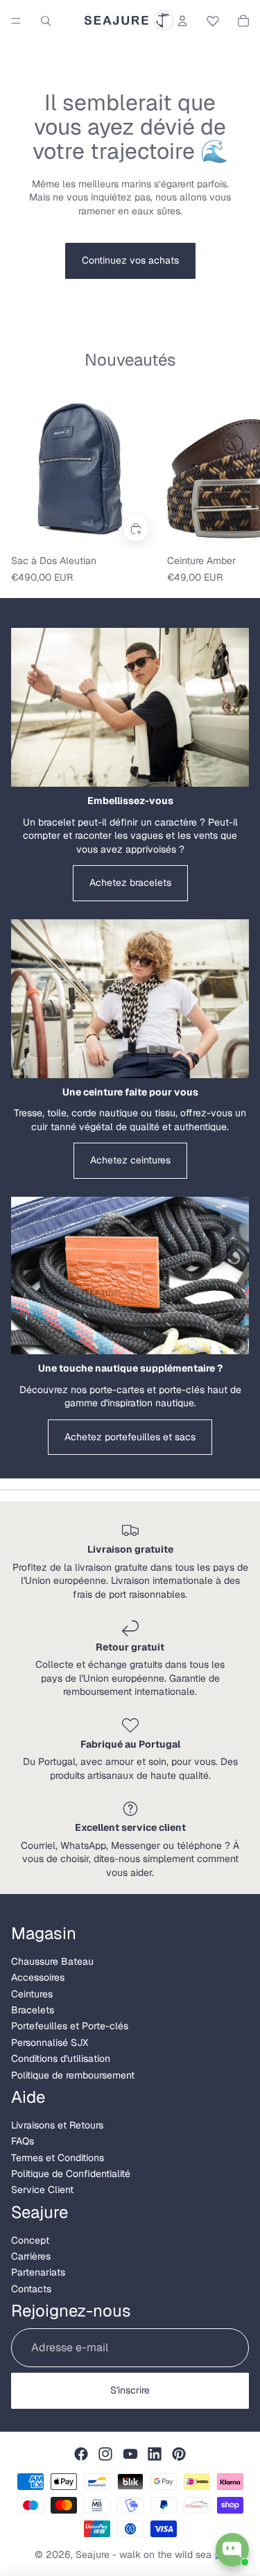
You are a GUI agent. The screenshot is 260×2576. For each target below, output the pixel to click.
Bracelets (33, 2010)
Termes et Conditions (58, 2158)
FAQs (23, 2141)
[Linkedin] (155, 2454)
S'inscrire (130, 2390)
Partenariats (38, 2272)
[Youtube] (130, 2454)
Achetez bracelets (130, 882)
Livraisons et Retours (57, 2125)
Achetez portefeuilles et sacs (130, 1437)
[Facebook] (81, 2454)
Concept (30, 2240)
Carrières (31, 2256)
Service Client (42, 2190)
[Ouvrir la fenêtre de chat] (232, 2550)
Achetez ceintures (130, 1160)
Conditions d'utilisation (61, 2058)
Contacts (31, 2289)
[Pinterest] (179, 2454)
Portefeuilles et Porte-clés (70, 2026)
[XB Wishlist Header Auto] (213, 19)
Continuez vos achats (130, 260)
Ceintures (32, 1994)
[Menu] (16, 21)
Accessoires (38, 1977)
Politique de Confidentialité (71, 2174)
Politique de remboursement (73, 2075)
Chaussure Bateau (52, 1961)
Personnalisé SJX (50, 2042)
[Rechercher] (46, 21)
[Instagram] (105, 2454)
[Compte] (182, 21)
